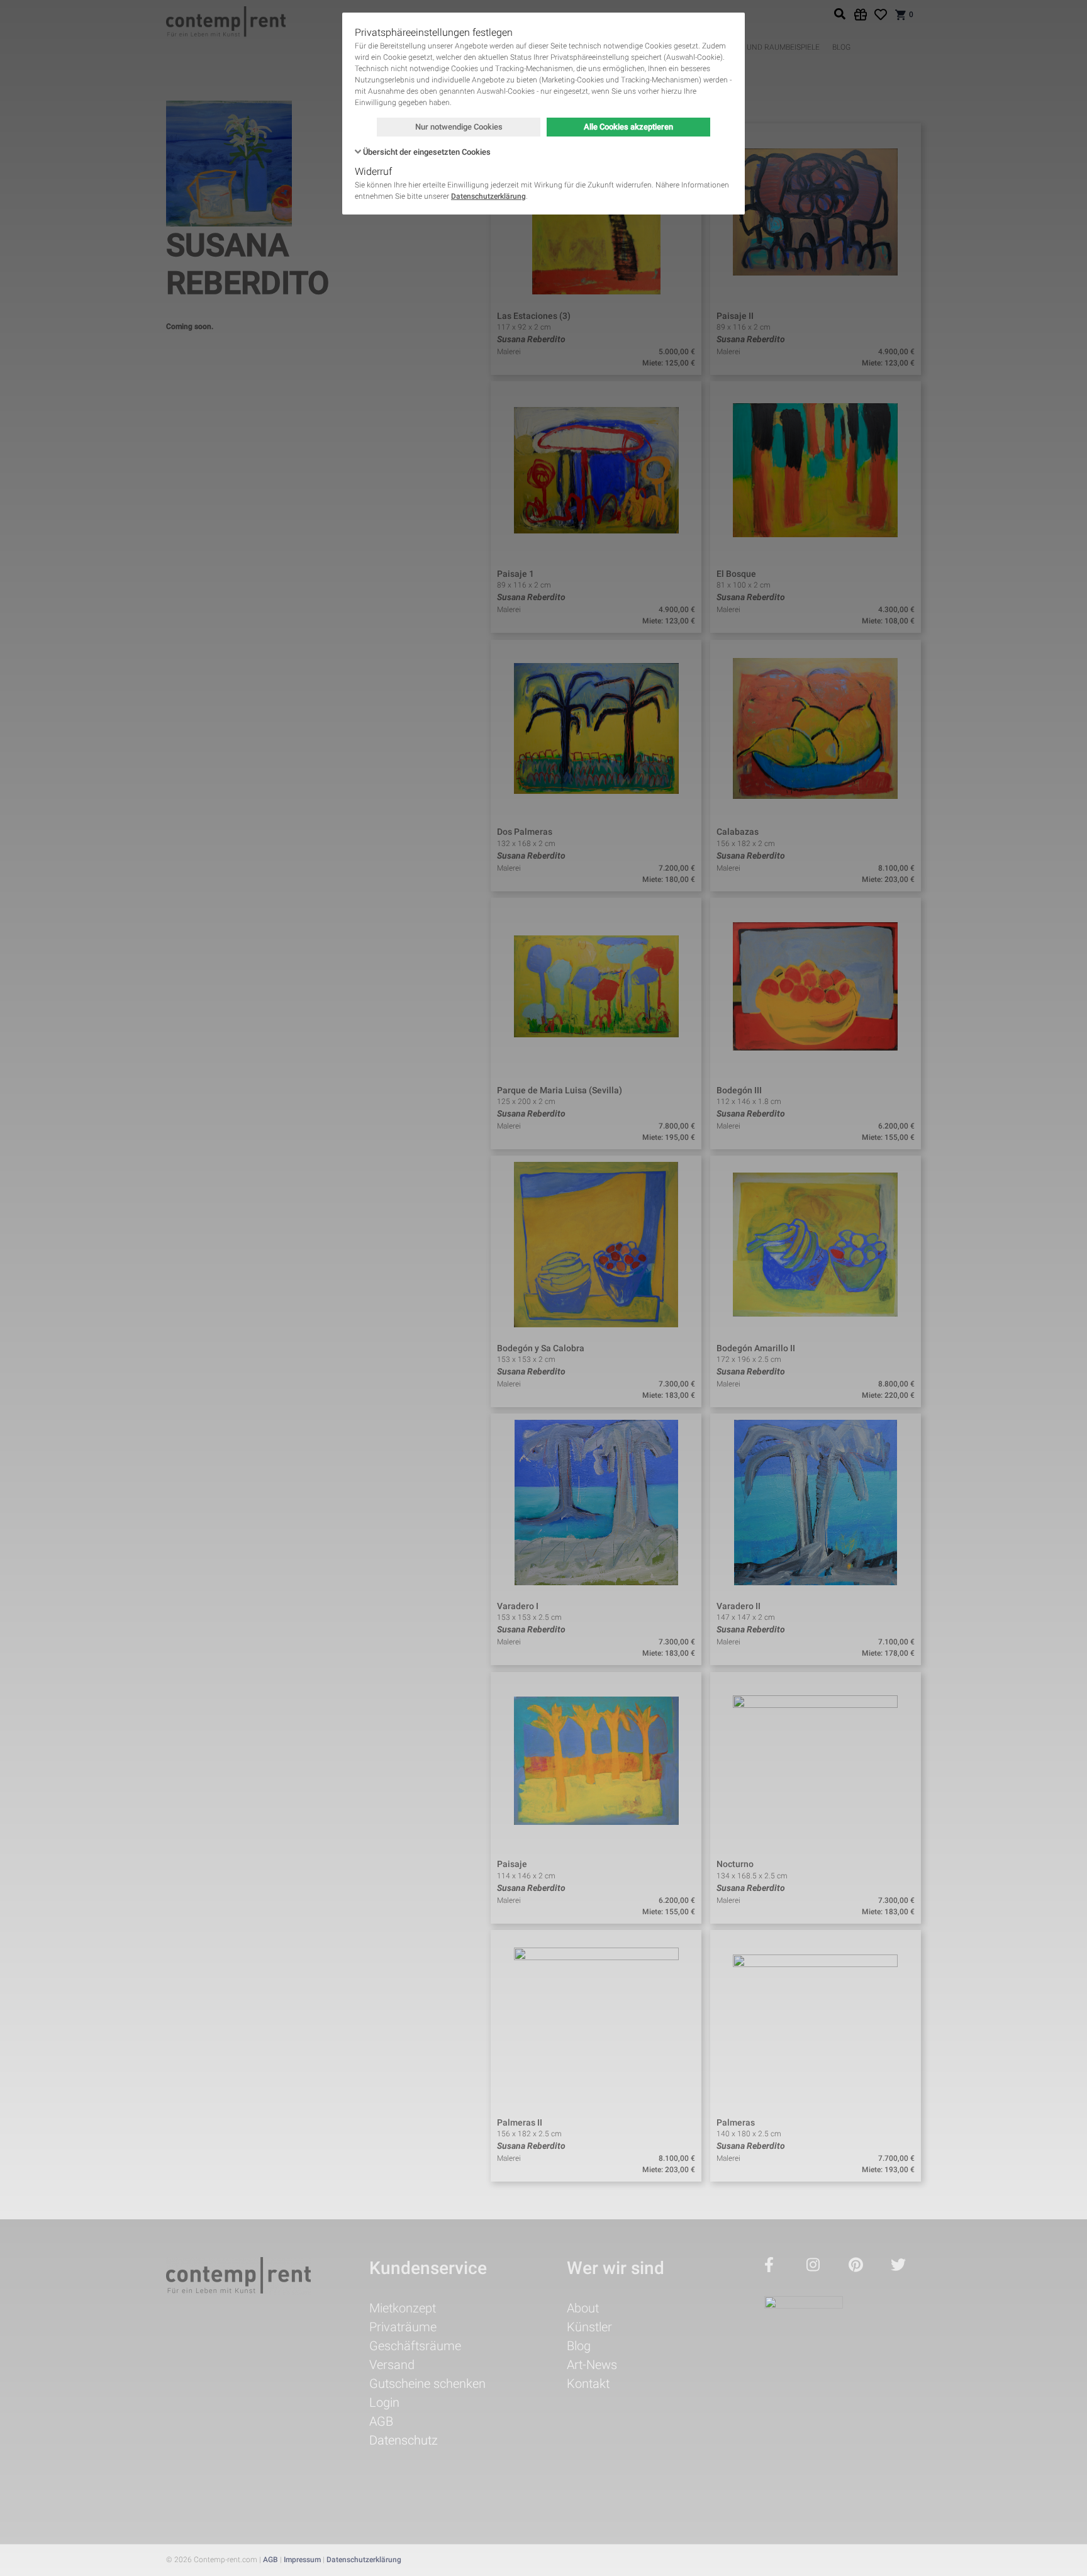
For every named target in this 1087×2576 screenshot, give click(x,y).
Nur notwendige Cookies (459, 127)
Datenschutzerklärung (488, 196)
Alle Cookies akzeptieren (628, 127)
